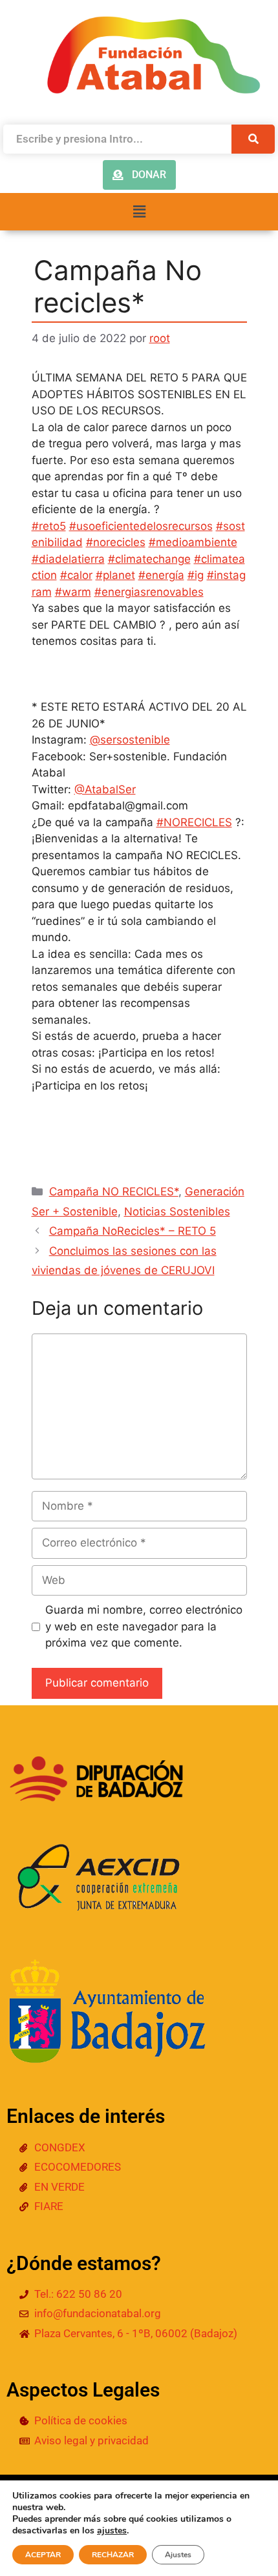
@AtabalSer (105, 789)
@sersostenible (130, 740)
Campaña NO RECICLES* (114, 1192)
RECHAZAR (113, 2555)
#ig (196, 575)
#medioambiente (193, 542)
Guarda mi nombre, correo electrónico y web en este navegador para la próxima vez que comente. (144, 1626)
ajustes (112, 2531)
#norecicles (116, 542)
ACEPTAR (43, 2555)
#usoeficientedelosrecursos (141, 526)
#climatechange (149, 559)
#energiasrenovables (149, 592)
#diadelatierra (68, 559)
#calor (76, 575)
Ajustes (178, 2555)
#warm (73, 592)
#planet (115, 575)
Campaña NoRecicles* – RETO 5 (133, 1231)
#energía (161, 575)
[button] (139, 211)
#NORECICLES (194, 822)
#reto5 (49, 526)
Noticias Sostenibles (177, 1212)
